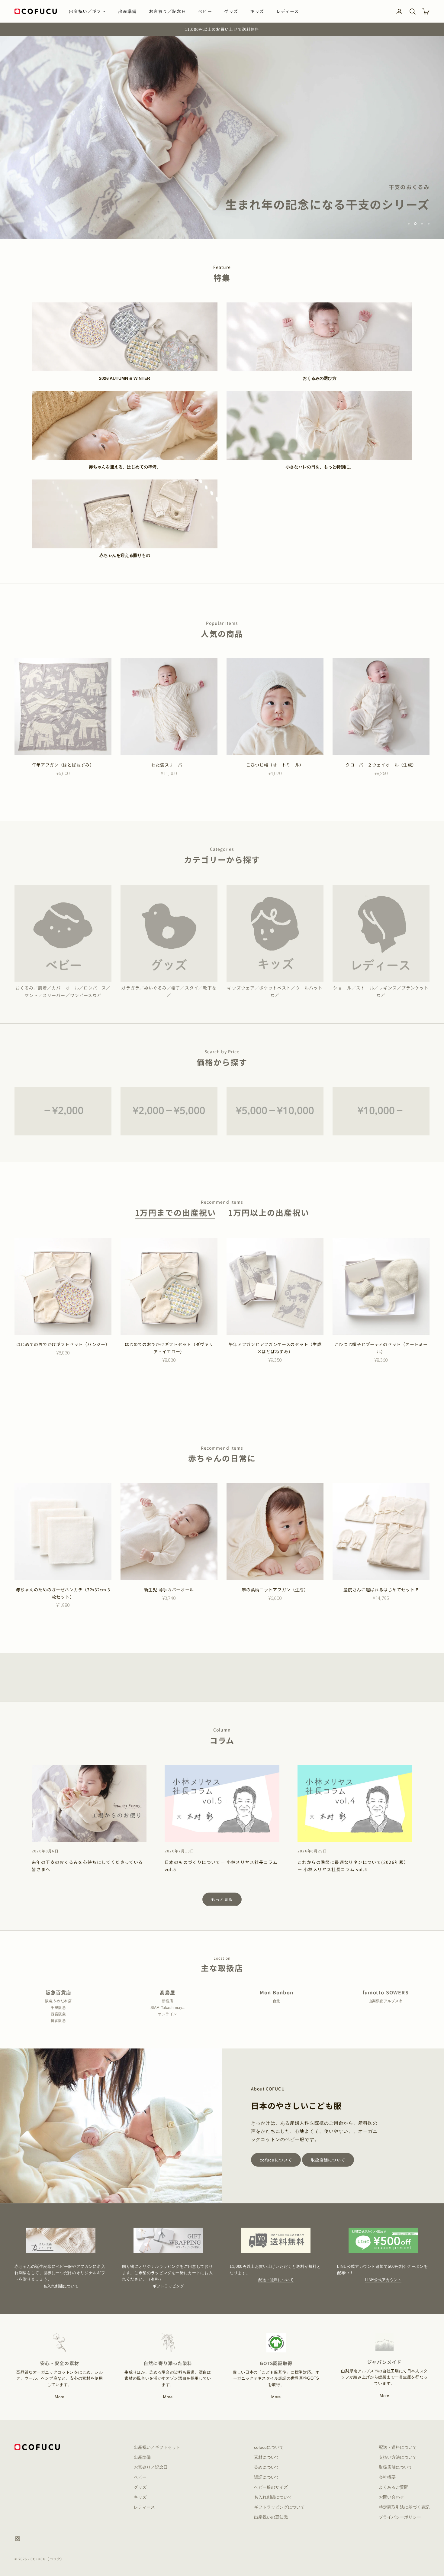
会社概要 (387, 2477)
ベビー (205, 11)
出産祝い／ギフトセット (157, 2447)
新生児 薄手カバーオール (169, 1590)
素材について (267, 2457)
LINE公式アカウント (383, 2280)
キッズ (257, 11)
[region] (222, 137)
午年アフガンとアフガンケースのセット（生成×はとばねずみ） (275, 1348)
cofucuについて (276, 2160)
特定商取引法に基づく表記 (404, 2507)
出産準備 (127, 11)
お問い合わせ (391, 2497)
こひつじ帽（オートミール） (275, 765)
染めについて (267, 2467)
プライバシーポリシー (400, 2517)
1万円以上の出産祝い (269, 1212)
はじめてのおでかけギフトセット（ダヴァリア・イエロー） (169, 1348)
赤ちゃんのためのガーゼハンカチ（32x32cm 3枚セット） (63, 1593)
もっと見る (222, 1899)
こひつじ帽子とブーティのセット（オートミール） (381, 1348)
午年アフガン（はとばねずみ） (63, 765)
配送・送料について (276, 2280)
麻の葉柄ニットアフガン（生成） (275, 1590)
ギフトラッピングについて (279, 2507)
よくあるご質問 (394, 2487)
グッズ (231, 11)
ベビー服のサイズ (271, 2487)
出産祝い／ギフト (87, 11)
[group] (222, 137)
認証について (267, 2477)
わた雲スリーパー (169, 765)
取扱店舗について (328, 2160)
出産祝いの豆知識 (271, 2517)
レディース (288, 11)
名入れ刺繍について (61, 2286)
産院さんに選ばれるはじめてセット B (381, 1590)
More (60, 2397)
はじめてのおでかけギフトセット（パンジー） (63, 1344)
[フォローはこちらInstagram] (18, 2539)
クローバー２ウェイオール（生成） (381, 765)
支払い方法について (398, 2457)
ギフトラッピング (168, 2286)
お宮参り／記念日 (167, 11)
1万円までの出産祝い (176, 1212)
